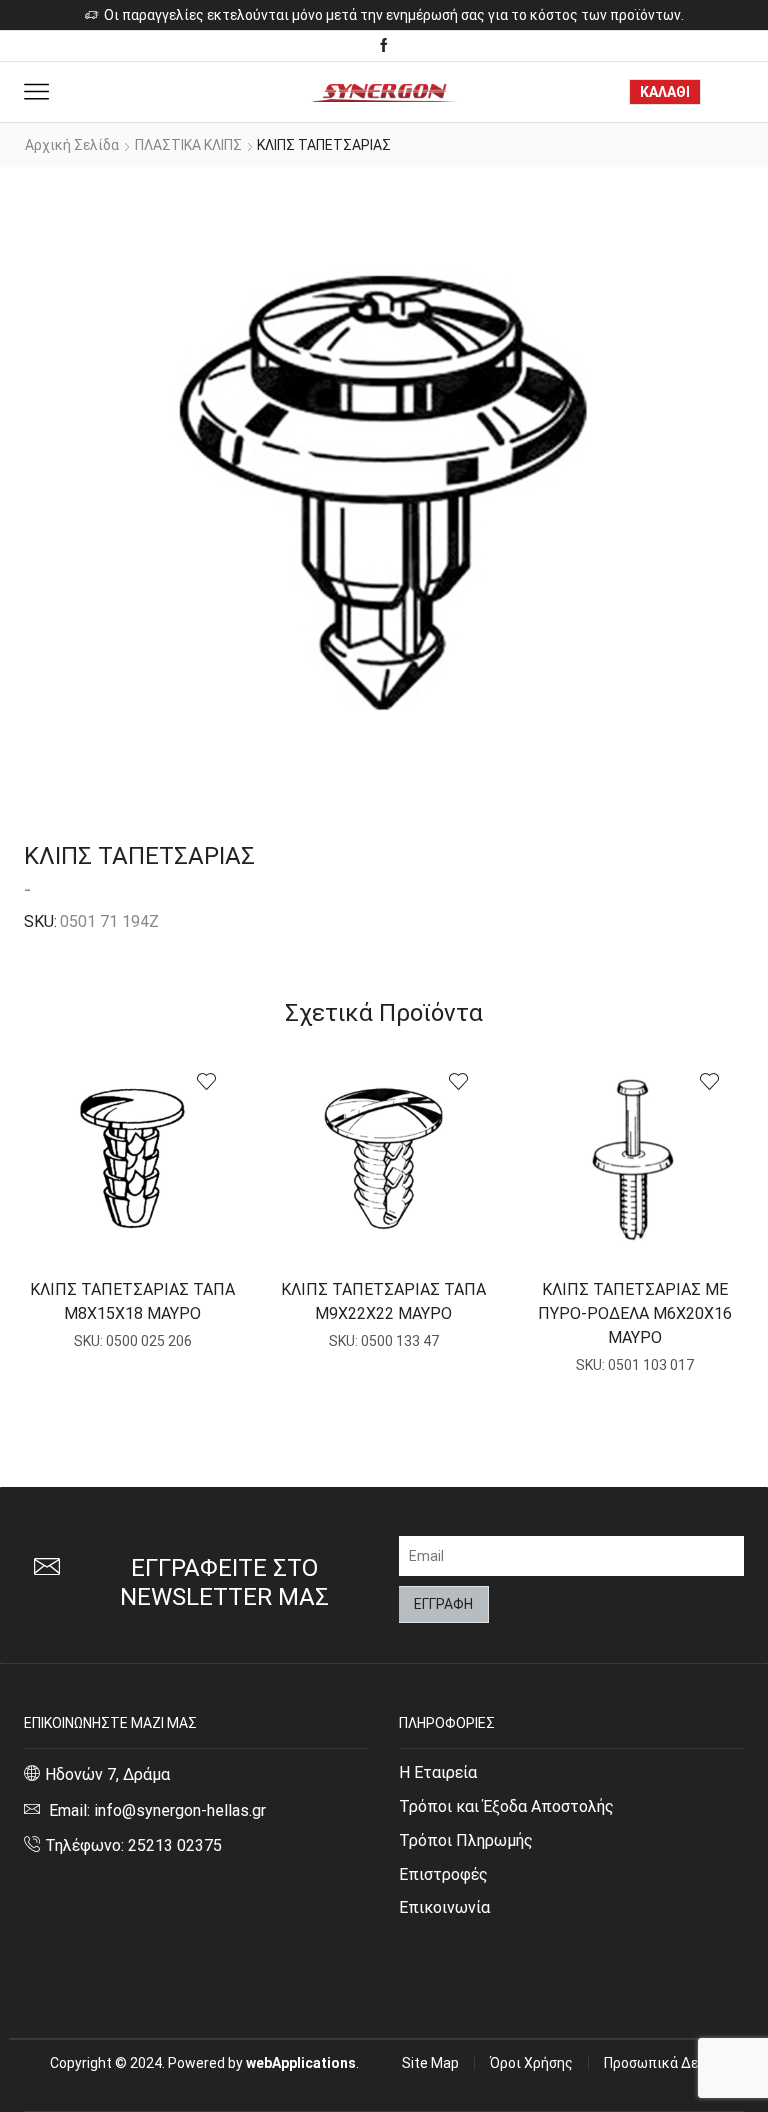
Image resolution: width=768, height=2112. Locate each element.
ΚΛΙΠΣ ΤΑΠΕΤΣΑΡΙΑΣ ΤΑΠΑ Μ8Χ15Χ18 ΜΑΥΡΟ (132, 1301)
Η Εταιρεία (438, 1772)
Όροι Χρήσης (531, 2063)
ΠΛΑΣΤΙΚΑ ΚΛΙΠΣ (188, 145)
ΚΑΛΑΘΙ (665, 92)
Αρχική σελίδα (72, 145)
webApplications (301, 2063)
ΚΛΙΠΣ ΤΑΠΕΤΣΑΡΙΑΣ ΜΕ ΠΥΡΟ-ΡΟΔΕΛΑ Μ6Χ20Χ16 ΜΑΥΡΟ (635, 1313)
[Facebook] (384, 46)
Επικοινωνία (444, 1907)
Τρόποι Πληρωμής (466, 1840)
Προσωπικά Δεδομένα (674, 2063)
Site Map (430, 2063)
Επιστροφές (443, 1874)
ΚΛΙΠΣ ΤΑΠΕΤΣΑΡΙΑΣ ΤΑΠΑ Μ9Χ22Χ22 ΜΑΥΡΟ (383, 1301)
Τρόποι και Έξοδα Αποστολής (506, 1806)
